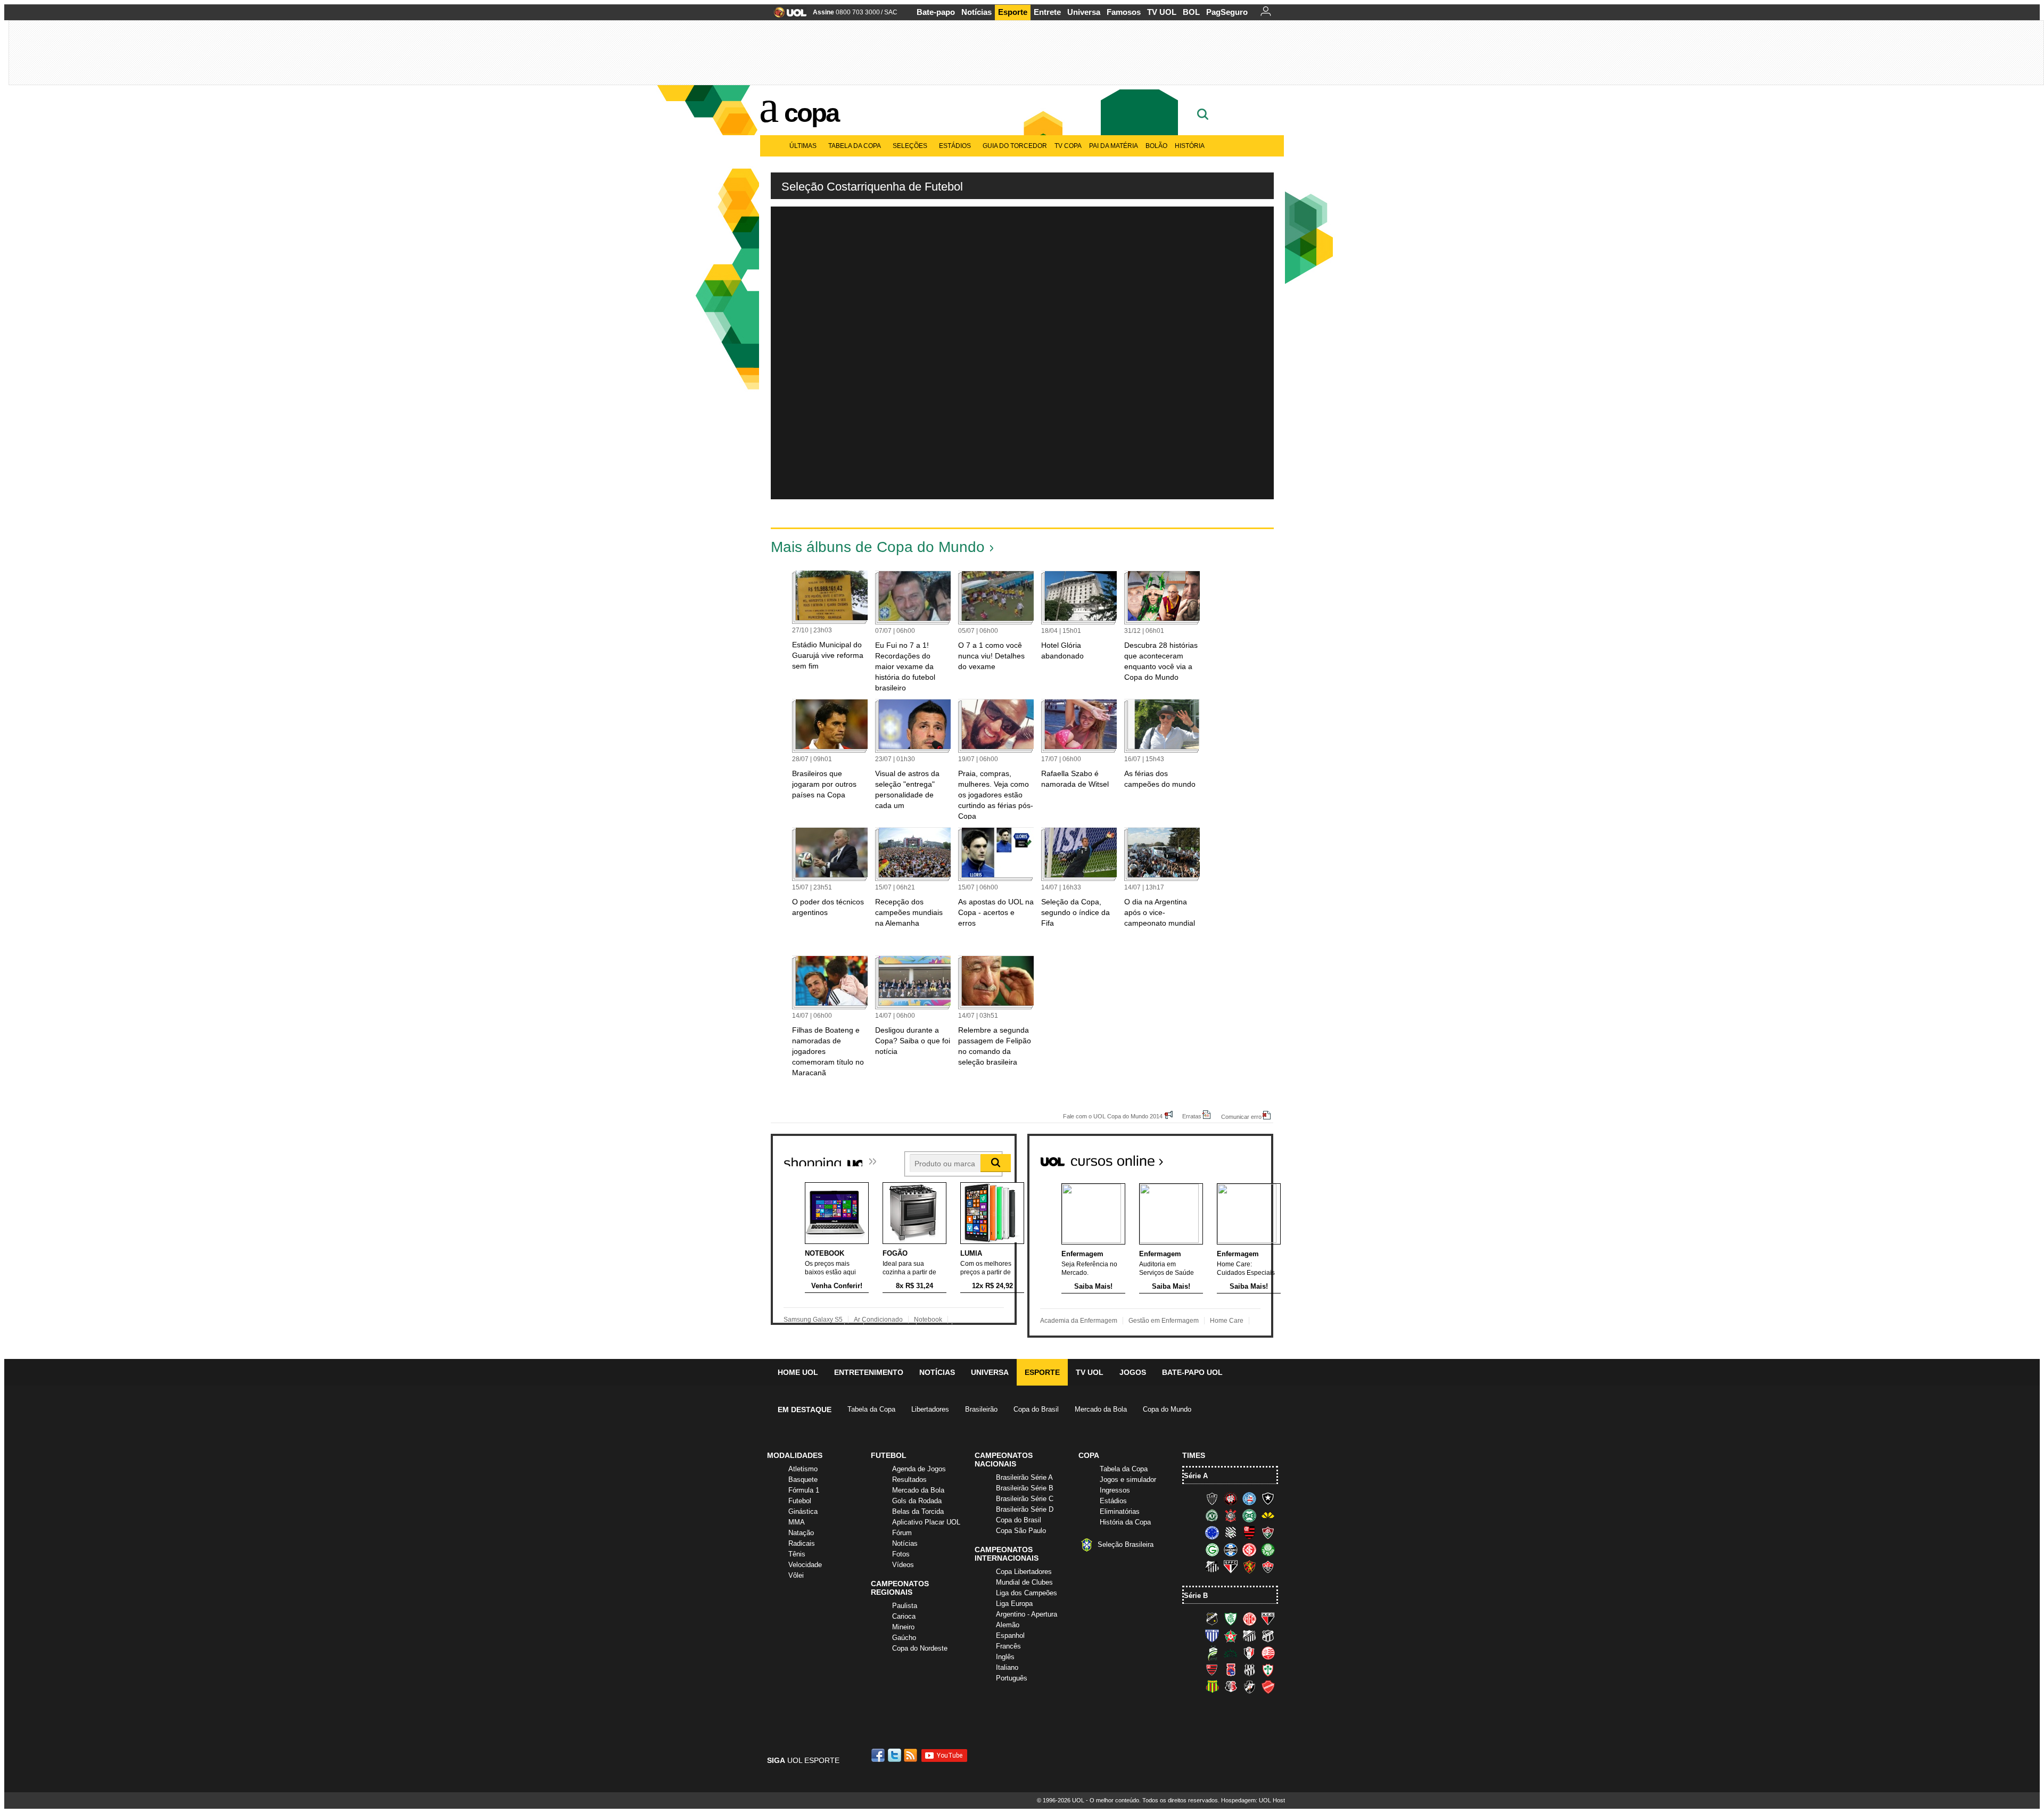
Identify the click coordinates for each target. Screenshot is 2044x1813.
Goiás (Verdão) (1212, 1550)
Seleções (910, 146)
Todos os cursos (1237, 1157)
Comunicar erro (1241, 1116)
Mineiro (903, 1627)
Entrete (1047, 12)
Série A (1196, 1476)
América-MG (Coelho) (1231, 1619)
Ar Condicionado (878, 1320)
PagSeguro (1227, 12)
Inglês (1005, 1657)
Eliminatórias (1120, 1511)
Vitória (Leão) (1268, 1567)
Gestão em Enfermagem (1164, 1321)
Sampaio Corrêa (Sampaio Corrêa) (1212, 1687)
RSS (911, 1755)
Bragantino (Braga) (1249, 1636)
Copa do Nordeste (920, 1648)
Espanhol (1010, 1635)
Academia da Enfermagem (1079, 1321)
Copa (811, 113)
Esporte (1013, 12)
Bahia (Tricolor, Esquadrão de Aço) (1249, 1498)
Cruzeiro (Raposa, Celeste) (1212, 1532)
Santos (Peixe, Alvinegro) (1212, 1567)
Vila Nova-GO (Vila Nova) (1268, 1687)
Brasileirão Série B (1025, 1488)
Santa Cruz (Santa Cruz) (1231, 1687)
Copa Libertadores (1024, 1572)
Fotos (901, 1554)
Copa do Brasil (1036, 1409)
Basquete (803, 1480)
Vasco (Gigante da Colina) (1249, 1687)
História (1190, 146)
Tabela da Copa (855, 146)
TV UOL (1162, 12)
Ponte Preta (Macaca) (1249, 1670)
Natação (801, 1533)
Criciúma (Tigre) (1268, 1515)
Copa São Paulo (1021, 1531)
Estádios (955, 146)
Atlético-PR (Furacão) (1231, 1498)
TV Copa (1068, 146)
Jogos (1133, 1372)
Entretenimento (869, 1372)
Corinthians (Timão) (1231, 1515)
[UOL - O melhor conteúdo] (787, 16)
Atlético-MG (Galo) (1212, 1498)
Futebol (800, 1501)
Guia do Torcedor (1015, 146)
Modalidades (795, 1455)
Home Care (1227, 1321)
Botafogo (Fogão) (1268, 1498)
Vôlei (796, 1575)
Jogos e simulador (1128, 1480)
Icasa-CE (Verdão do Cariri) (1231, 1653)
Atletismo (803, 1469)
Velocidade (805, 1565)
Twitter (895, 1755)
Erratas (1192, 1116)
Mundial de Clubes (1024, 1582)
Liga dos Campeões (1027, 1593)
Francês (1008, 1646)
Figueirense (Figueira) (1231, 1532)
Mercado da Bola (1101, 1409)
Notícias (976, 12)
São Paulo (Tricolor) (1231, 1567)
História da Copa (1125, 1522)
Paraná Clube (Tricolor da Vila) (1231, 1670)
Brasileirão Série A (1024, 1477)
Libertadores (930, 1409)
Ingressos (1115, 1490)
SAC (891, 12)
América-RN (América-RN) (1249, 1619)
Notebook (928, 1320)
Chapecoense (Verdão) (1212, 1515)
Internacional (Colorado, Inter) (1249, 1550)
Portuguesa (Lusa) (1268, 1670)
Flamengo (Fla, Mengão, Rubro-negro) (1249, 1532)
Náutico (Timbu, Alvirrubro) (1268, 1653)
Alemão (1008, 1625)
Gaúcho (904, 1638)
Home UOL (798, 1372)
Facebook (879, 1755)
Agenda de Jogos (919, 1469)
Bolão (1156, 146)
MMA (797, 1522)
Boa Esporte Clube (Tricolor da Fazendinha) (1231, 1636)
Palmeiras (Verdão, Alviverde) (1268, 1550)
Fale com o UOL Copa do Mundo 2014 (1113, 1116)
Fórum (902, 1533)
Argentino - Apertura (1027, 1614)
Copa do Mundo (1167, 1409)
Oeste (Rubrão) (1212, 1670)
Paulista (905, 1606)
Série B (1196, 1596)
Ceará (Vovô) (1268, 1636)
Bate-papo (936, 12)
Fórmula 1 (804, 1490)
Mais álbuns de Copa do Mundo (878, 547)
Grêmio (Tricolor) (1231, 1550)
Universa (1084, 12)
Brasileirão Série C (1025, 1499)
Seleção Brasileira (1126, 1544)
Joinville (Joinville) (1249, 1653)
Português (1012, 1678)
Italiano (1007, 1667)
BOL (1191, 12)
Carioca (904, 1616)
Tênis (797, 1554)
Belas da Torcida (918, 1511)
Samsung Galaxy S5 (813, 1320)
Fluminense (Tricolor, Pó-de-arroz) (1268, 1532)
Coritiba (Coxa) (1249, 1515)
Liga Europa (1014, 1604)
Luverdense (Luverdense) (1212, 1653)
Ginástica (803, 1511)
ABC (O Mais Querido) (1212, 1619)
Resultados (909, 1480)
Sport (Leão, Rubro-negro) (1249, 1567)
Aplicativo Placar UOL (926, 1522)
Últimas (803, 146)
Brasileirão (981, 1409)
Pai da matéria (1114, 146)
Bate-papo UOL (1192, 1372)
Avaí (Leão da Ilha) (1212, 1636)
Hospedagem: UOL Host (1253, 1800)
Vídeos (903, 1565)
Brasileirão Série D (1025, 1509)
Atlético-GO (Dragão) (1268, 1619)
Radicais (802, 1543)
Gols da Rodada (917, 1501)
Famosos (1124, 12)
